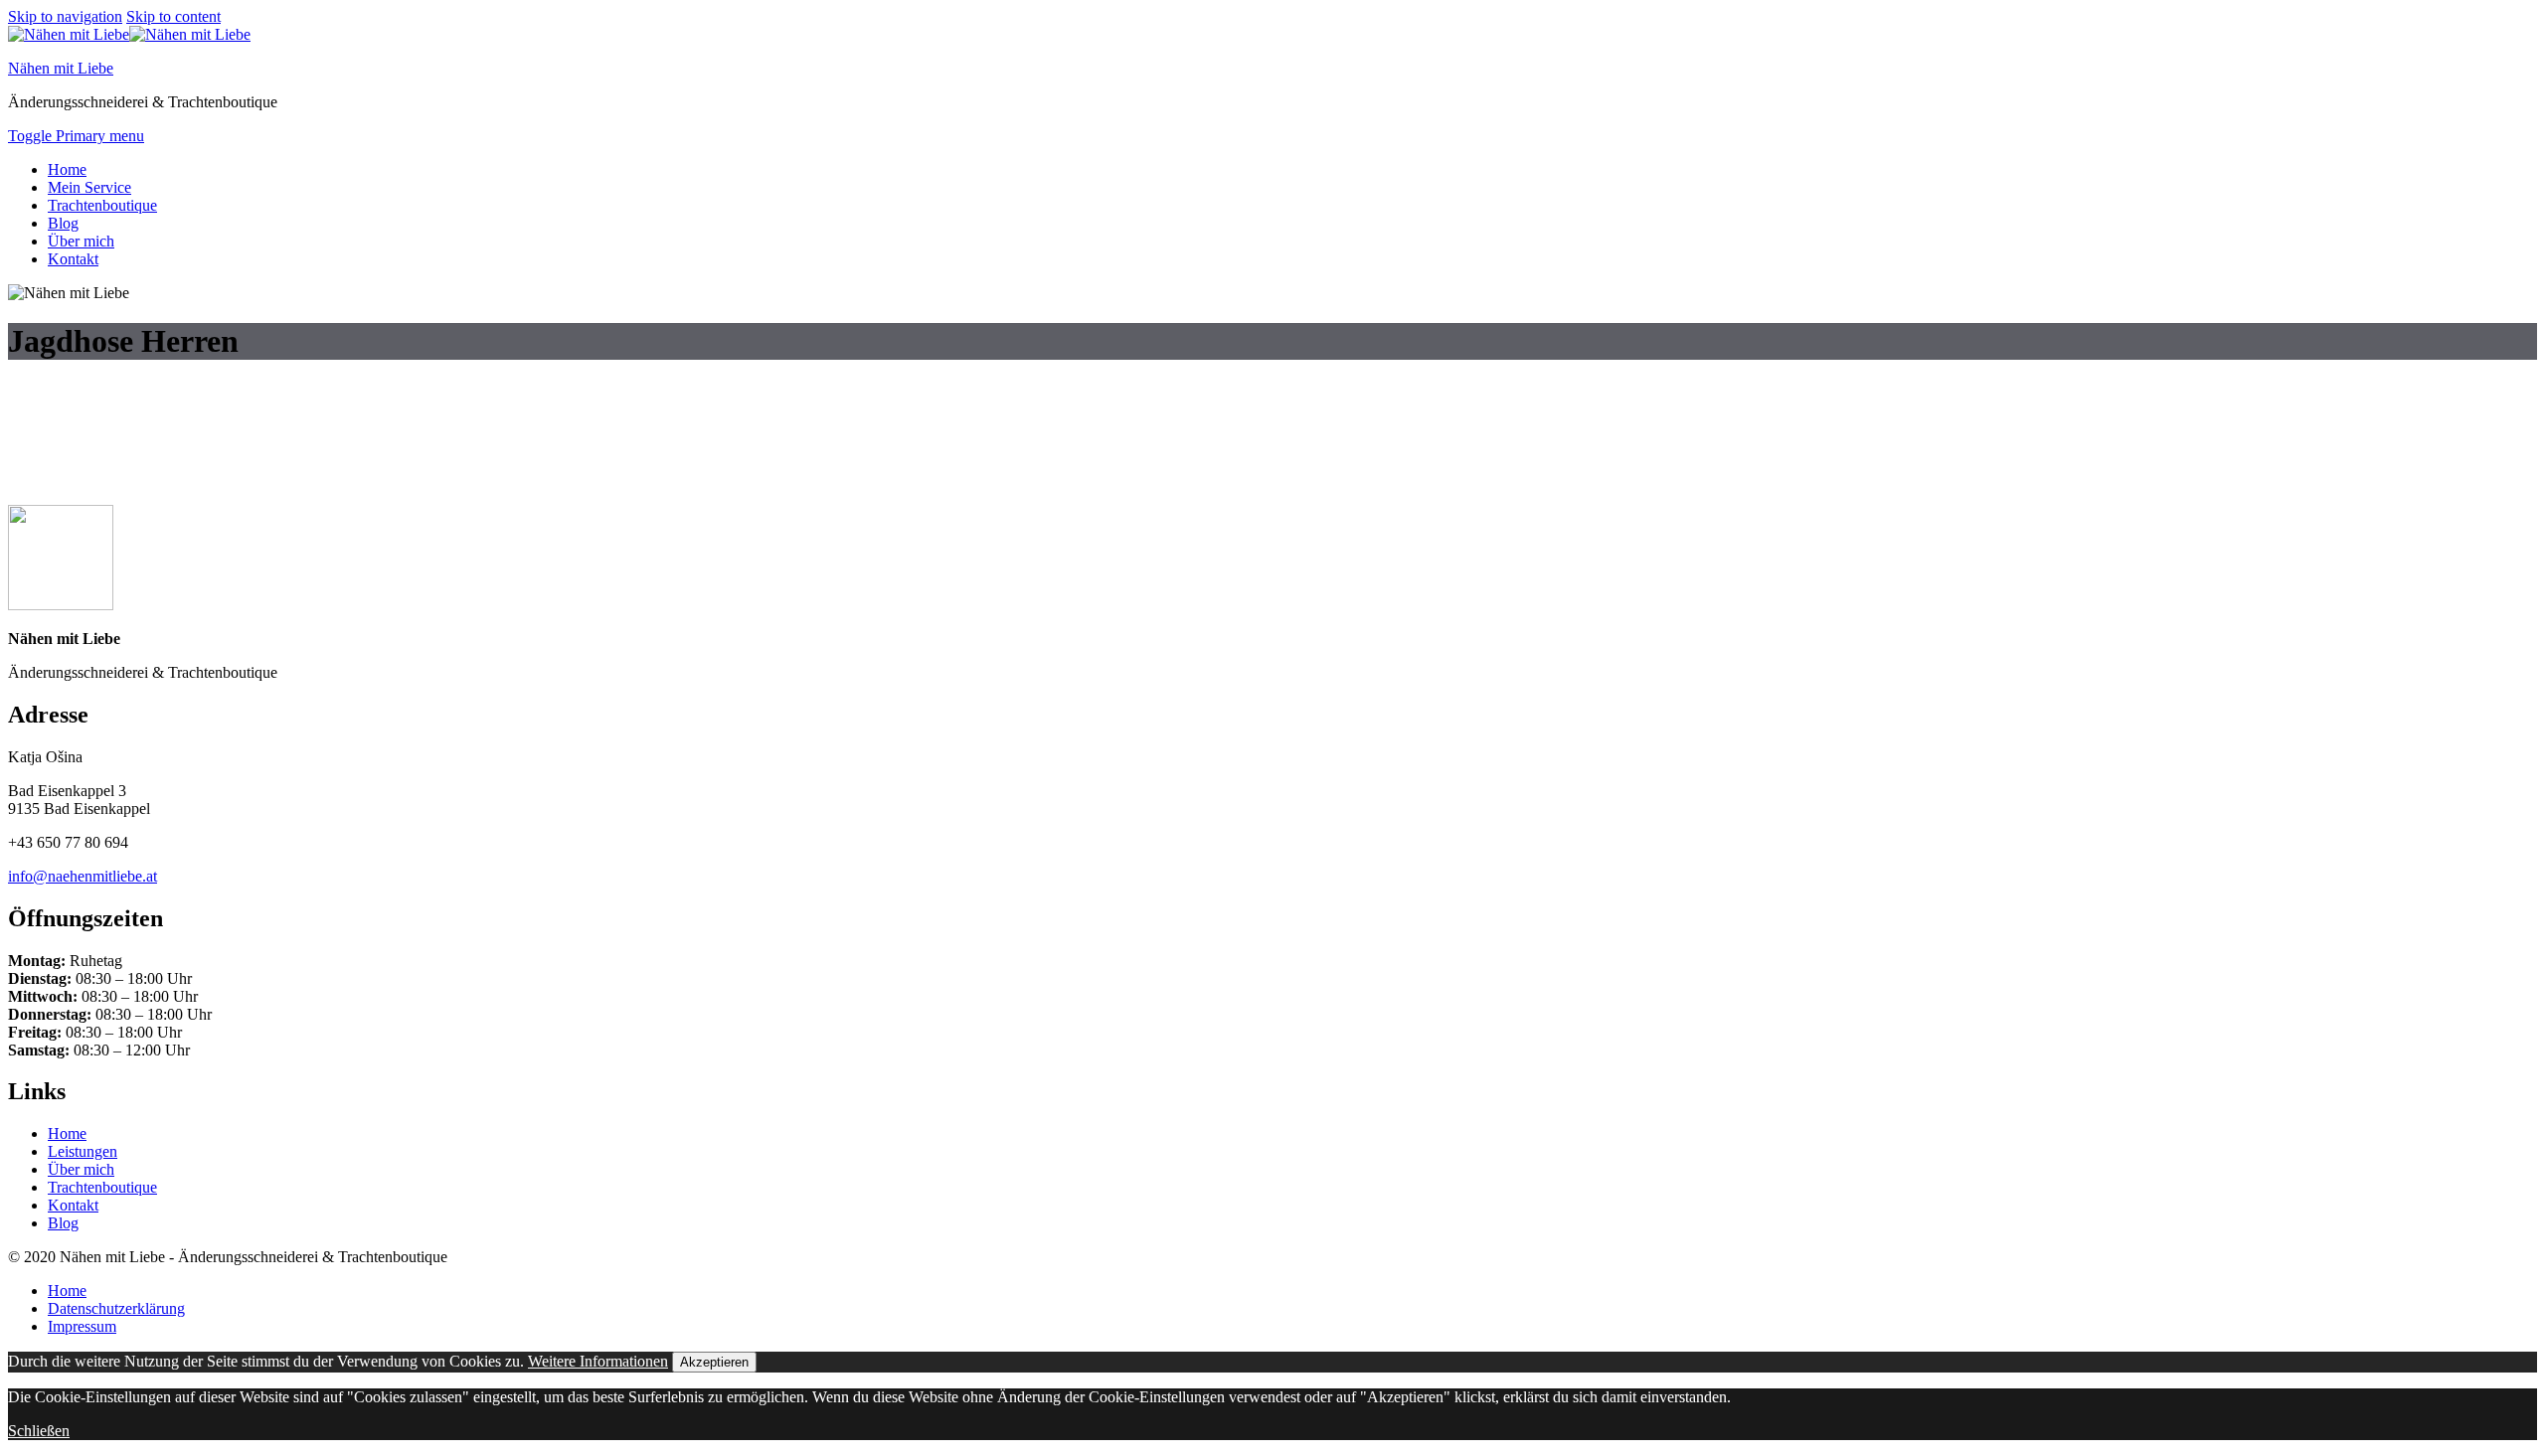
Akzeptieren (714, 1362)
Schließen (39, 1431)
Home (67, 169)
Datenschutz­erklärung (116, 1308)
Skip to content (173, 16)
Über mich (81, 241)
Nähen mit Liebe (61, 68)
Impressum (82, 1326)
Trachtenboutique (102, 205)
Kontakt (73, 259)
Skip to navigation (65, 16)
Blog (63, 223)
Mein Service (89, 187)
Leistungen (83, 1151)
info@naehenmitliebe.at (83, 876)
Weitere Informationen (598, 1361)
